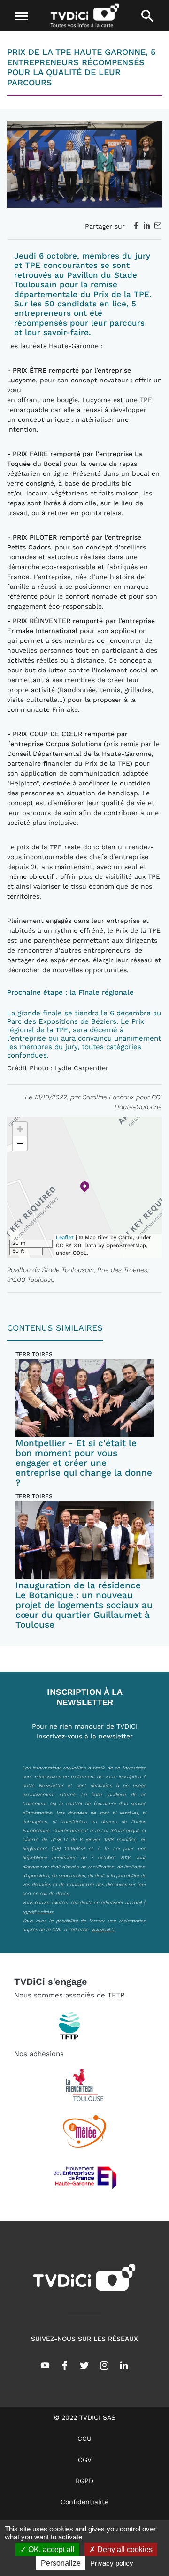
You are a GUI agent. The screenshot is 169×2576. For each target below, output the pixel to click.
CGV (85, 2460)
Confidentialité (84, 2502)
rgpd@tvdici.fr (38, 1912)
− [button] (20, 1143)
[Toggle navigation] (22, 16)
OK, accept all (50, 2549)
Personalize (61, 2563)
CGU (84, 2439)
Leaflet (65, 1238)
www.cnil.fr (103, 1929)
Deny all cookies (124, 2549)
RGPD (84, 2481)
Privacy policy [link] (112, 2563)
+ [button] (20, 1129)
